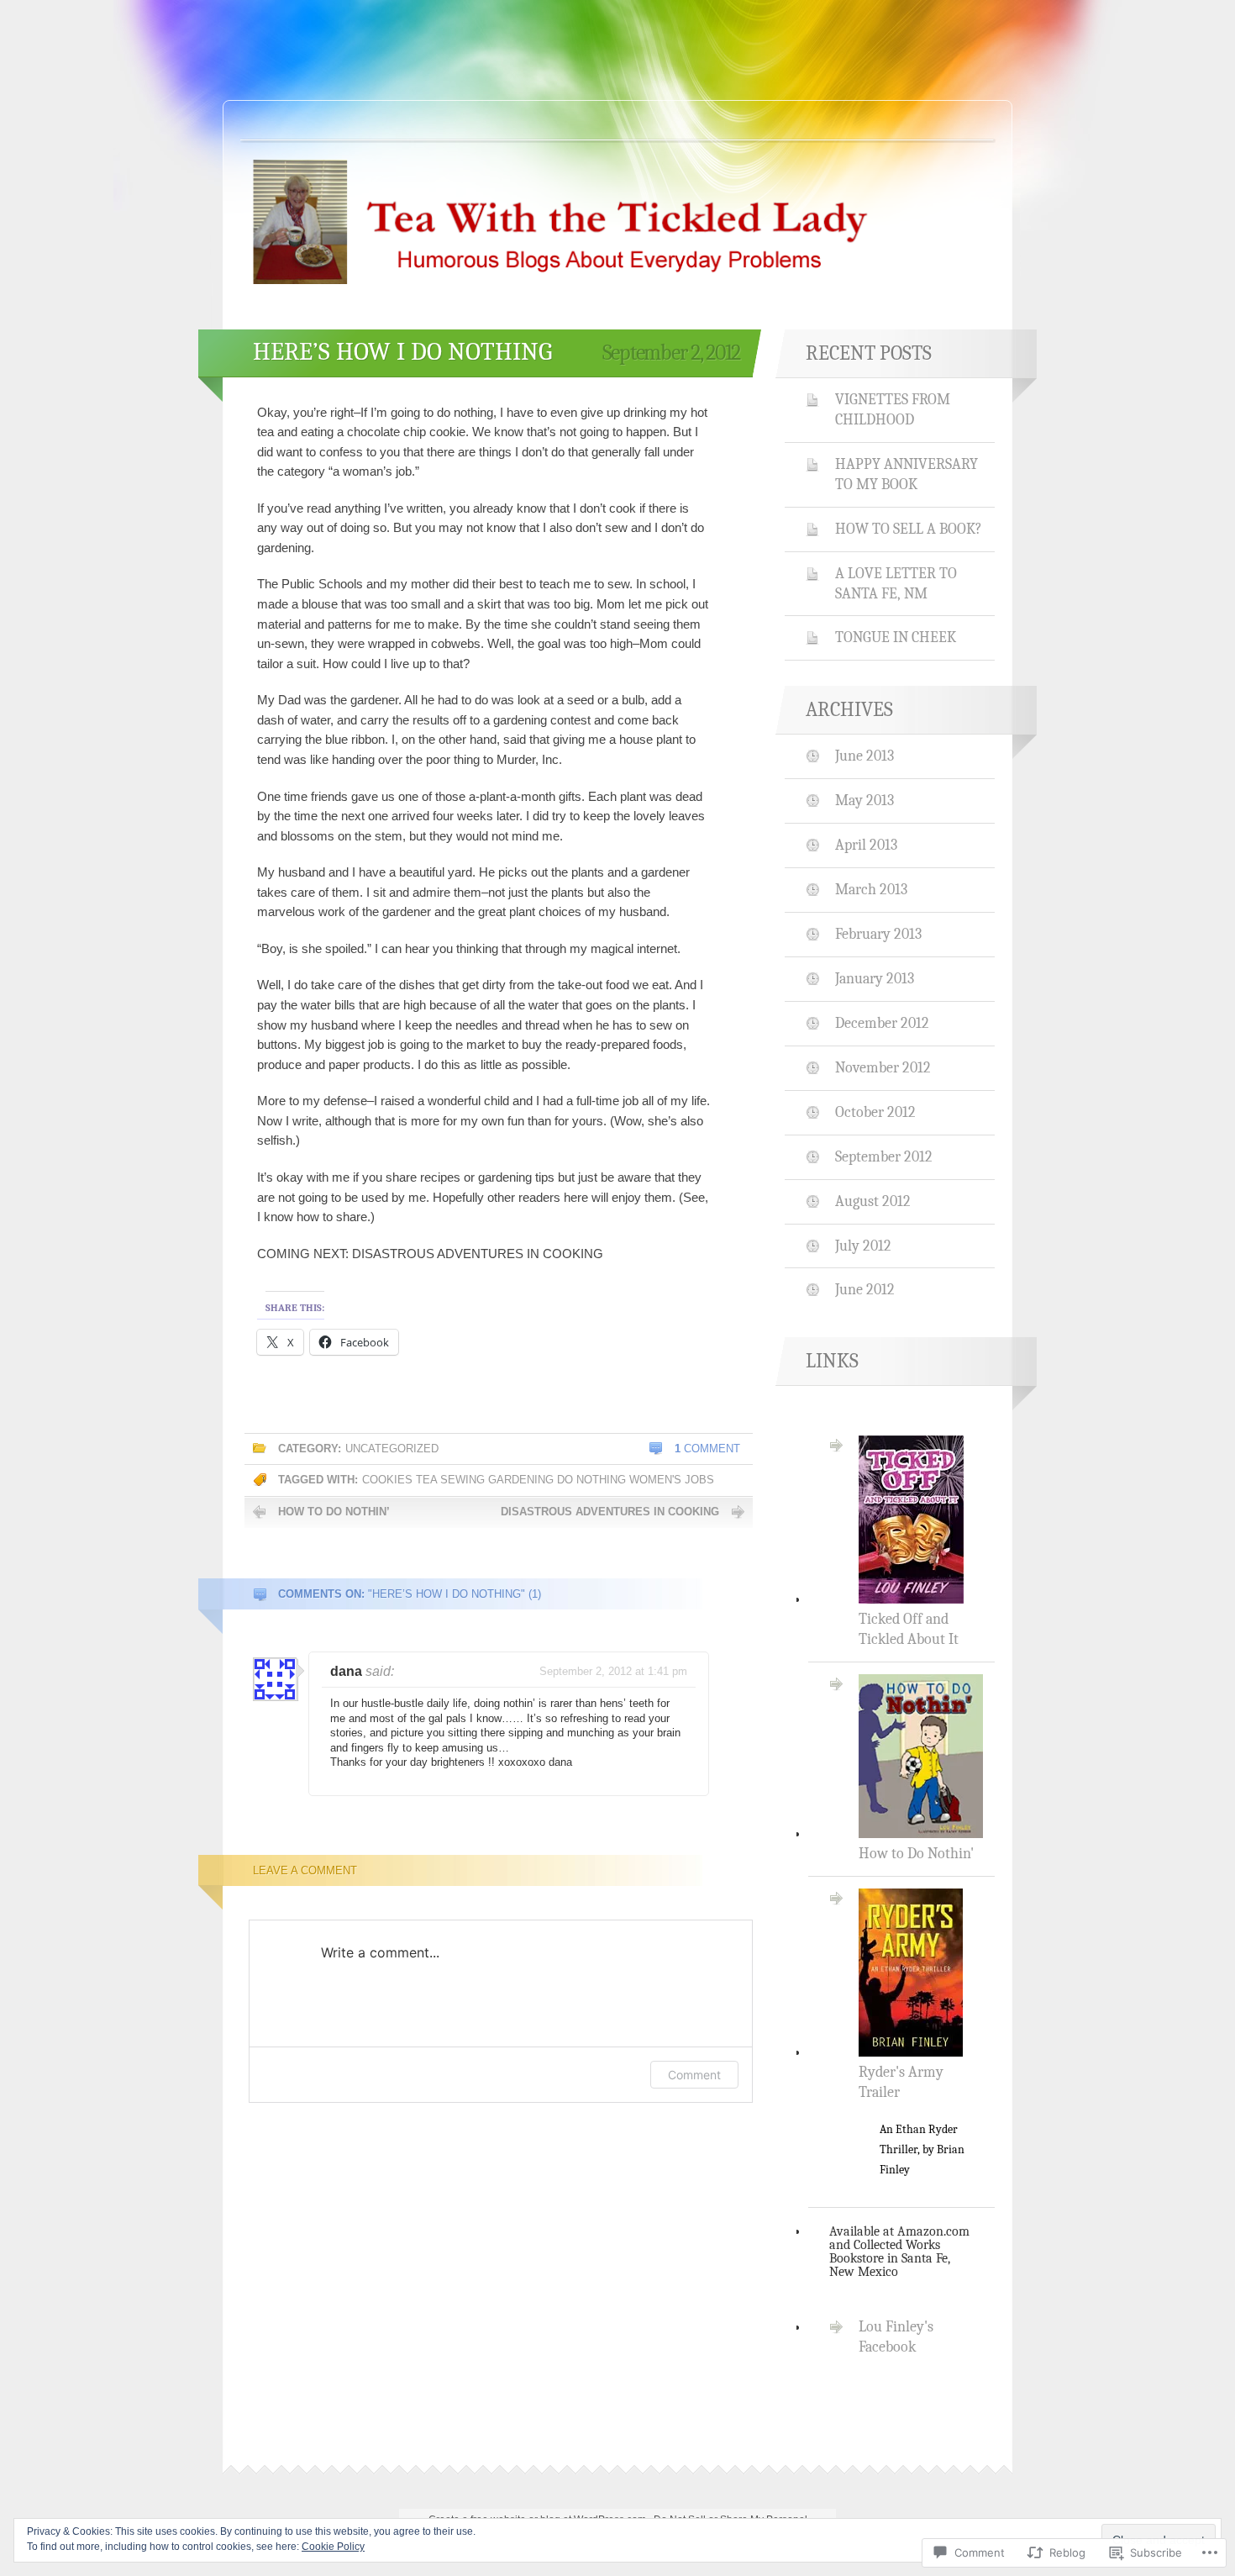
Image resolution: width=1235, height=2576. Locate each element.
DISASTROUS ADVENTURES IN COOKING (610, 1512)
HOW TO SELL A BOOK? (909, 529)
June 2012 (865, 1289)
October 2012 (875, 1112)
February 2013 (878, 934)
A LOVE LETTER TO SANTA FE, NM (896, 583)
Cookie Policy (333, 2547)
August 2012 (873, 1201)
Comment (707, 1449)
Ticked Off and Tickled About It (909, 1629)
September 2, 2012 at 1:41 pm (613, 1671)
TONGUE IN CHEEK (896, 637)
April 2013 (866, 845)
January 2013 (875, 978)
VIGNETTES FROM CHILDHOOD (893, 409)
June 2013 (864, 756)
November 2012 (883, 1067)
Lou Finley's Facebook (896, 2336)
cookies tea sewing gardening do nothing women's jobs (538, 1480)
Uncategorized (392, 1449)
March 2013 (871, 889)
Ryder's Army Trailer (912, 2120)
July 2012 (863, 1246)
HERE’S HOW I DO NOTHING (402, 352)
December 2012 (882, 1023)
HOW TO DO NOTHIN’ (334, 1512)
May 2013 (864, 800)
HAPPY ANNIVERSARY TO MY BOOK (907, 474)
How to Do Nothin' (916, 1853)
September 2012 (884, 1156)
